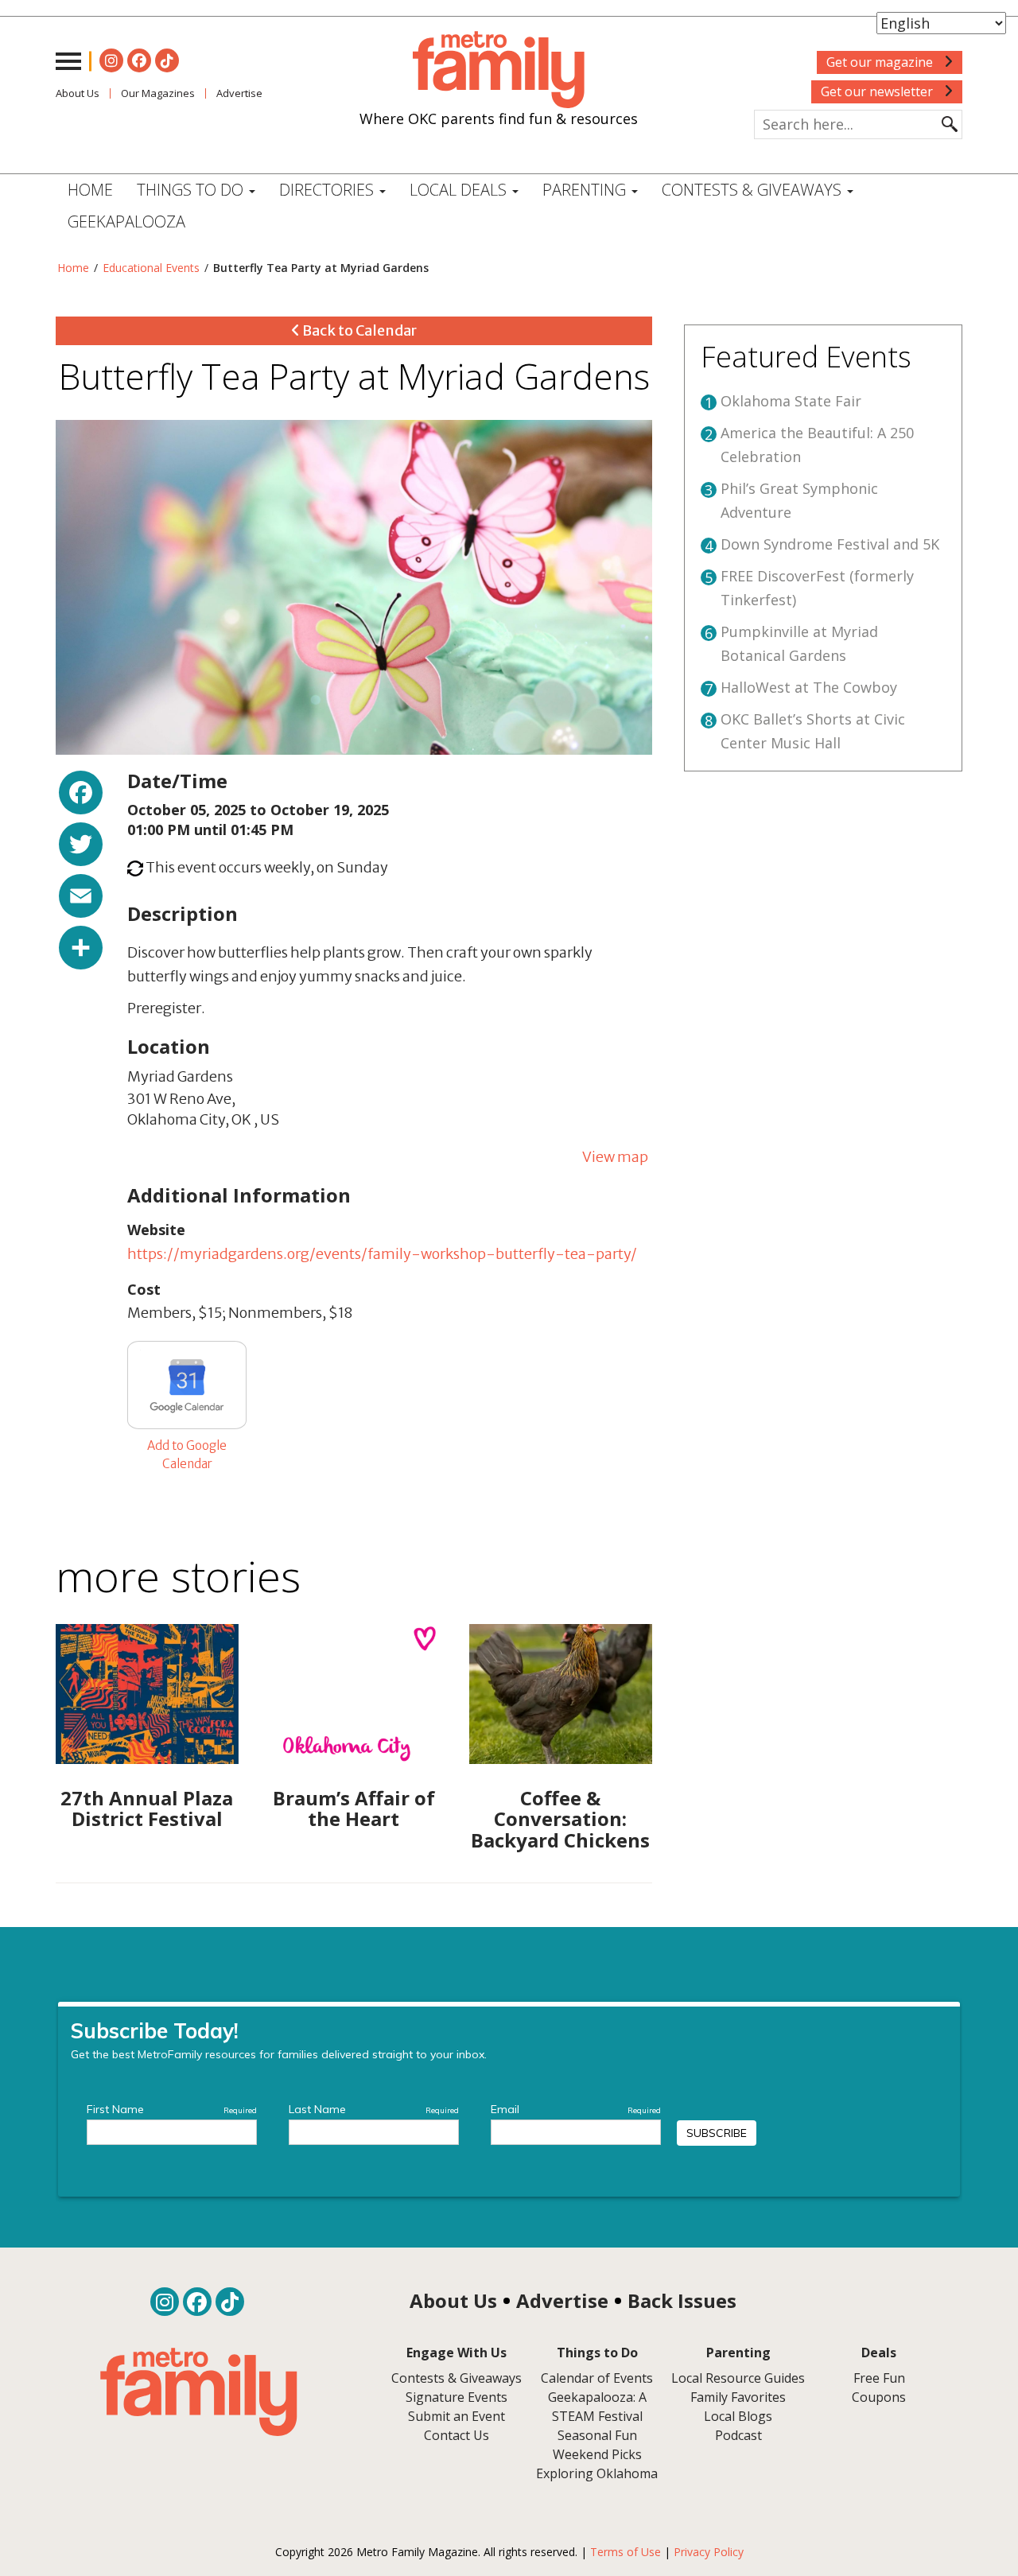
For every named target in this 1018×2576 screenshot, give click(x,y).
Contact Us (457, 2435)
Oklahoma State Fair (791, 401)
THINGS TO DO (192, 190)
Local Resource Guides (738, 2378)
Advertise (239, 93)
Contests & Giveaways (754, 190)
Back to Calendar (358, 330)
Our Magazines (158, 93)
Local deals (460, 190)
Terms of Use (626, 2552)
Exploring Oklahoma (597, 2473)
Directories (328, 190)
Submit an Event (457, 2416)
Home (90, 190)
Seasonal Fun (597, 2435)
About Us (78, 93)
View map (615, 1157)
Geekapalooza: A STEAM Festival (597, 2407)
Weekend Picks (597, 2454)
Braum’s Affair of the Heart (354, 1808)
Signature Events (457, 2397)
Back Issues (682, 2300)
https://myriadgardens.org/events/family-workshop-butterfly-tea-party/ (382, 1254)
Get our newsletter (878, 91)
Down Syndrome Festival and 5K (830, 544)
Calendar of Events (597, 2378)
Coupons (879, 2397)
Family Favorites (738, 2397)
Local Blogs (738, 2416)
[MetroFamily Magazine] (499, 70)
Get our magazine (881, 62)
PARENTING (586, 190)
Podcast (738, 2435)
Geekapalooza (126, 221)
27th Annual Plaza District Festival (147, 1808)
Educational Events (151, 268)
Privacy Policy (709, 2552)
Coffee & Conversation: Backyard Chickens (560, 1819)
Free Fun (879, 2378)
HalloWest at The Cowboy (809, 687)
